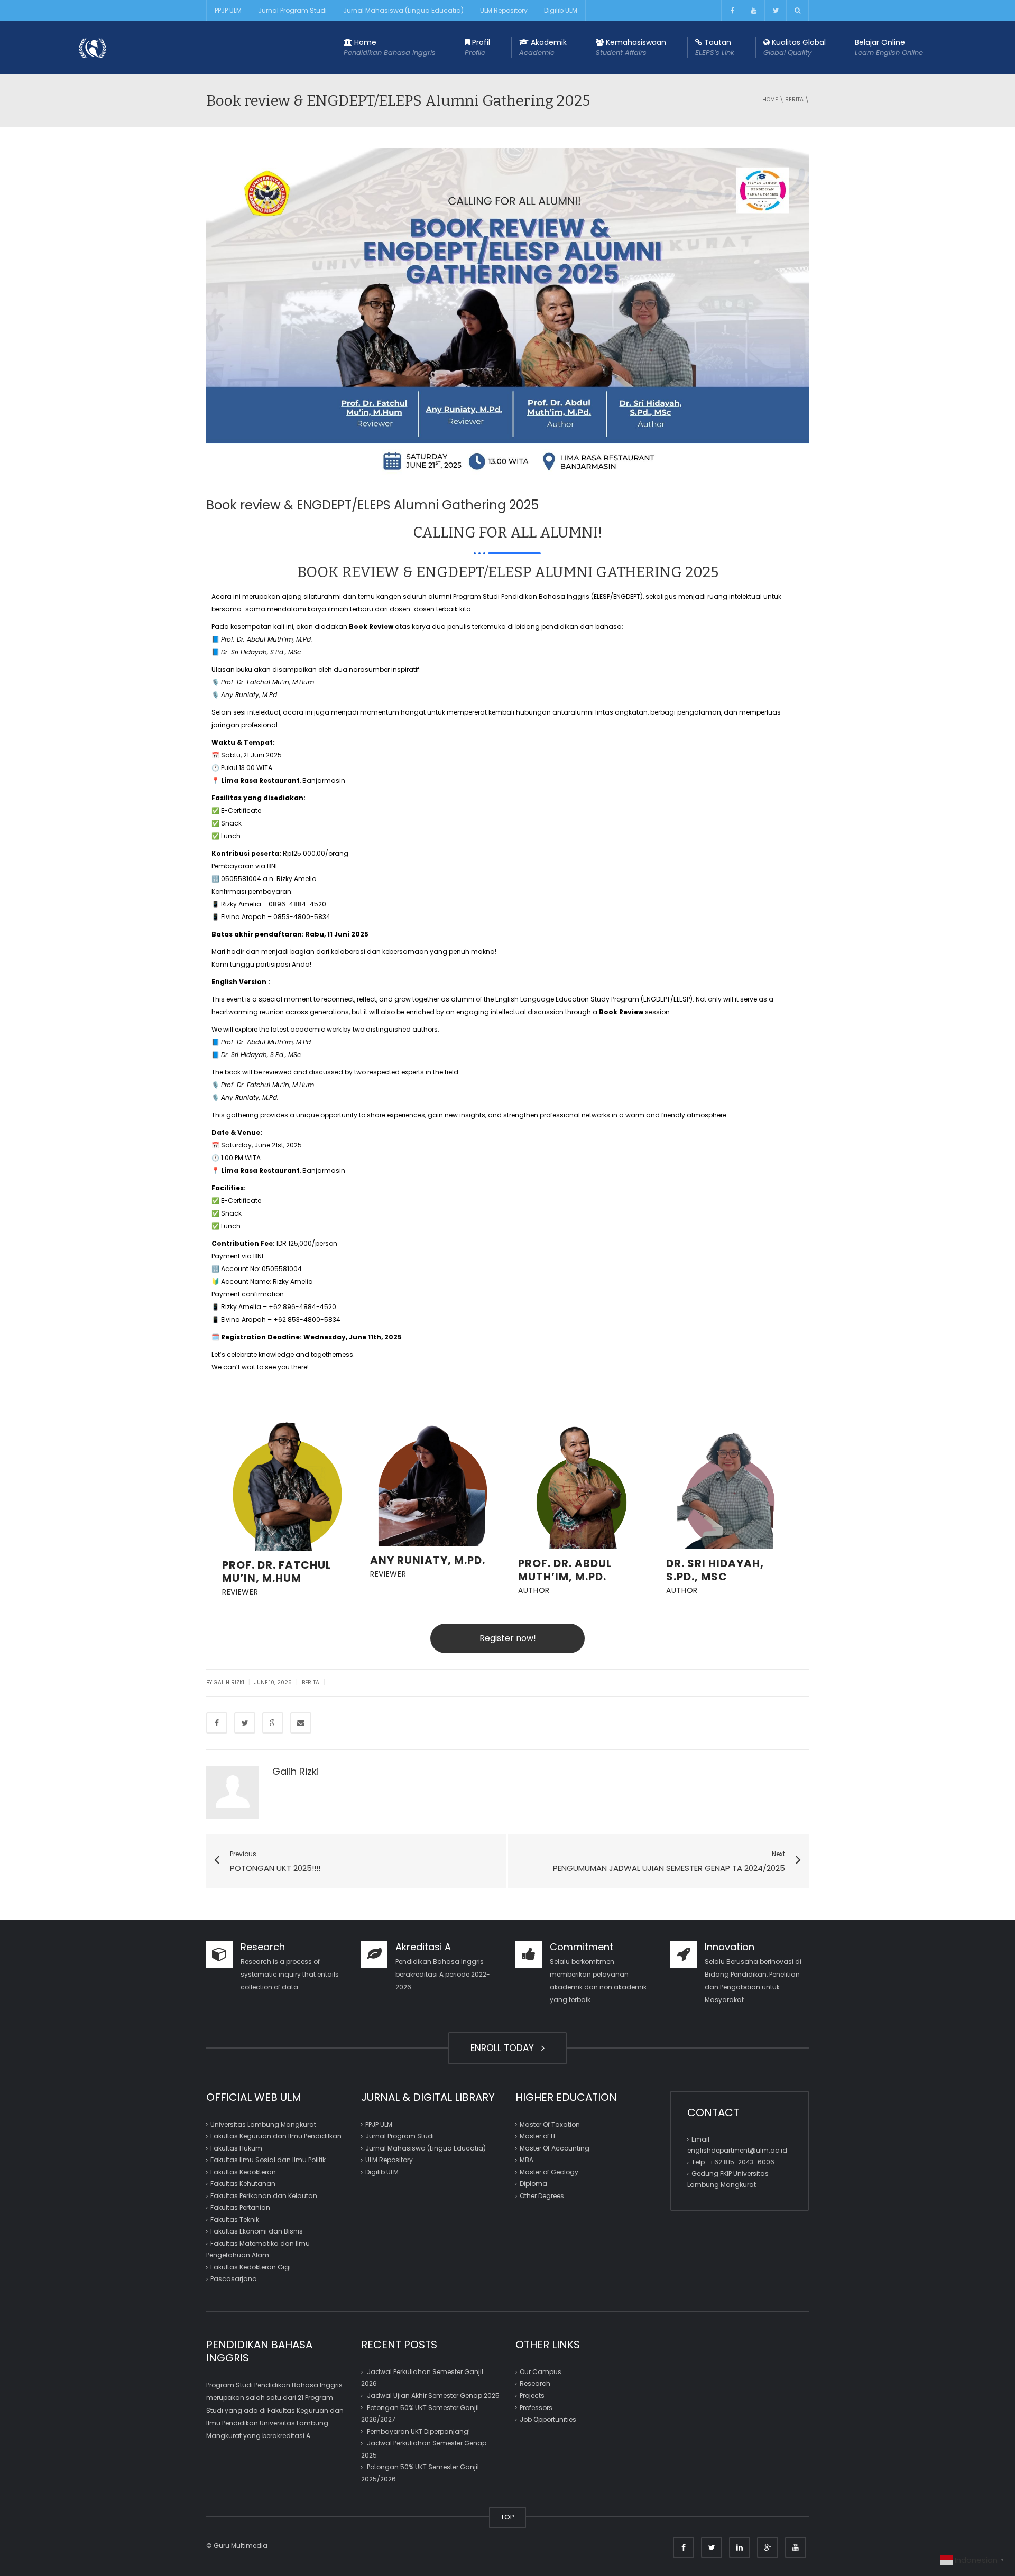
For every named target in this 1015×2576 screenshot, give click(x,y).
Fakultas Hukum (236, 2148)
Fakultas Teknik (235, 2220)
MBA (527, 2160)
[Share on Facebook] (217, 1723)
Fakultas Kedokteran (243, 2172)
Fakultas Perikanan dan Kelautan (264, 2196)
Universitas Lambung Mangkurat (263, 2124)
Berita (794, 100)
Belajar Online (889, 47)
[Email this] (301, 1723)
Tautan (715, 47)
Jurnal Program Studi (292, 10)
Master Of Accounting (555, 2148)
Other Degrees (542, 2196)
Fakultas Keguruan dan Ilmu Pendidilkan (276, 2136)
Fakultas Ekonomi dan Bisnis (257, 2231)
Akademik (543, 47)
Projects (532, 2396)
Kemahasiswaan (631, 47)
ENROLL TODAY (505, 2048)
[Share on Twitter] (245, 1723)
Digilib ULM (561, 10)
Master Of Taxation (550, 2124)
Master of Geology (549, 2172)
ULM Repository (504, 10)
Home (390, 47)
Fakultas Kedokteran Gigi (251, 2267)
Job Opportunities (548, 2419)
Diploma (533, 2184)
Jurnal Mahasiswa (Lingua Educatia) (403, 10)
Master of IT (538, 2136)
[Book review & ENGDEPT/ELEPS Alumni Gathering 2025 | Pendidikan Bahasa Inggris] (93, 47)
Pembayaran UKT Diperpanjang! (418, 2431)
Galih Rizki (229, 1683)
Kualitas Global (795, 47)
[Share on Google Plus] (273, 1723)
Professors (536, 2407)
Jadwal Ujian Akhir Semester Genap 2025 (433, 2396)
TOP (508, 2517)
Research (535, 2383)
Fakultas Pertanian (240, 2207)
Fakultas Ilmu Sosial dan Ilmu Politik (268, 2160)
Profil (477, 47)
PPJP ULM (228, 10)
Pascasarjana (234, 2279)
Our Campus (541, 2372)
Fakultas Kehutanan (243, 2184)
